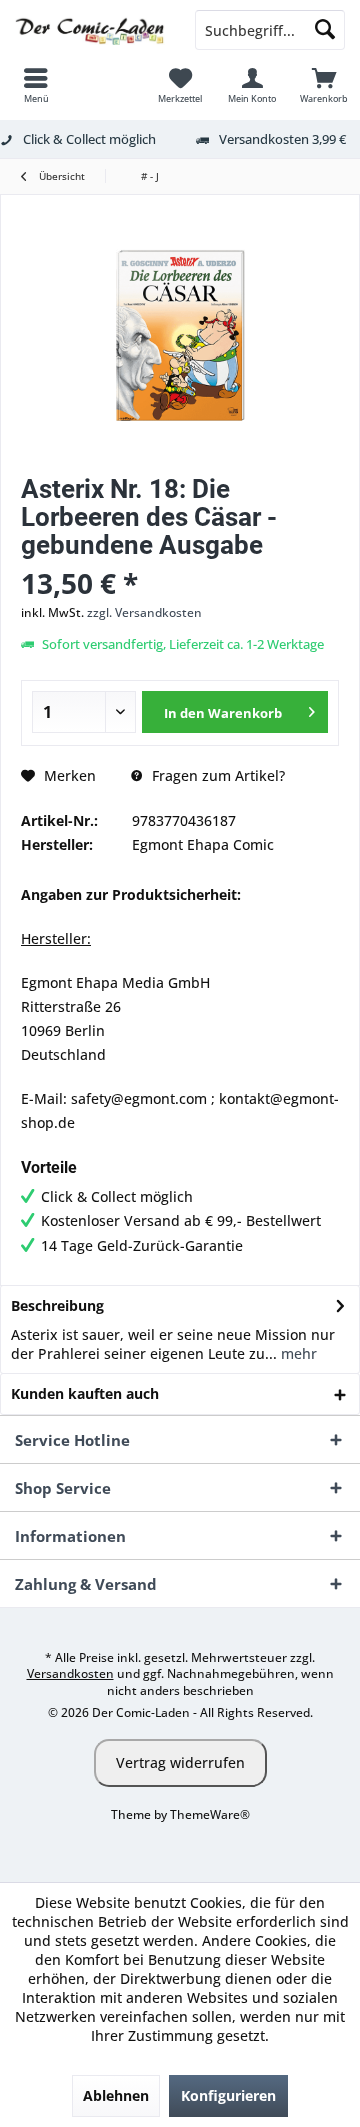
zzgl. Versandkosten (144, 612)
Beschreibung (57, 1305)
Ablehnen (116, 2095)
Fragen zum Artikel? (216, 775)
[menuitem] (36, 85)
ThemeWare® (210, 1814)
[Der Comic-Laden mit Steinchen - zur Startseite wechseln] (90, 30)
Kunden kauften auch (85, 1393)
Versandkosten (70, 1673)
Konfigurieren (228, 2095)
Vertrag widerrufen (180, 1762)
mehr (297, 1353)
